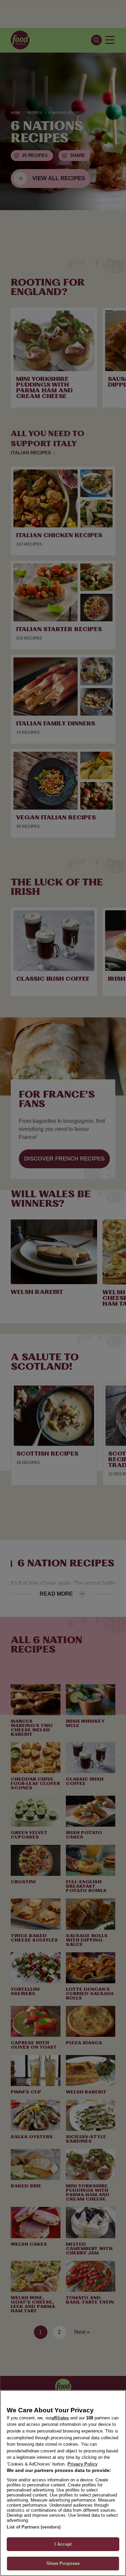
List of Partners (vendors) (34, 2527)
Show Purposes (63, 2563)
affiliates (60, 2418)
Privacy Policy (82, 2464)
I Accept (63, 2544)
